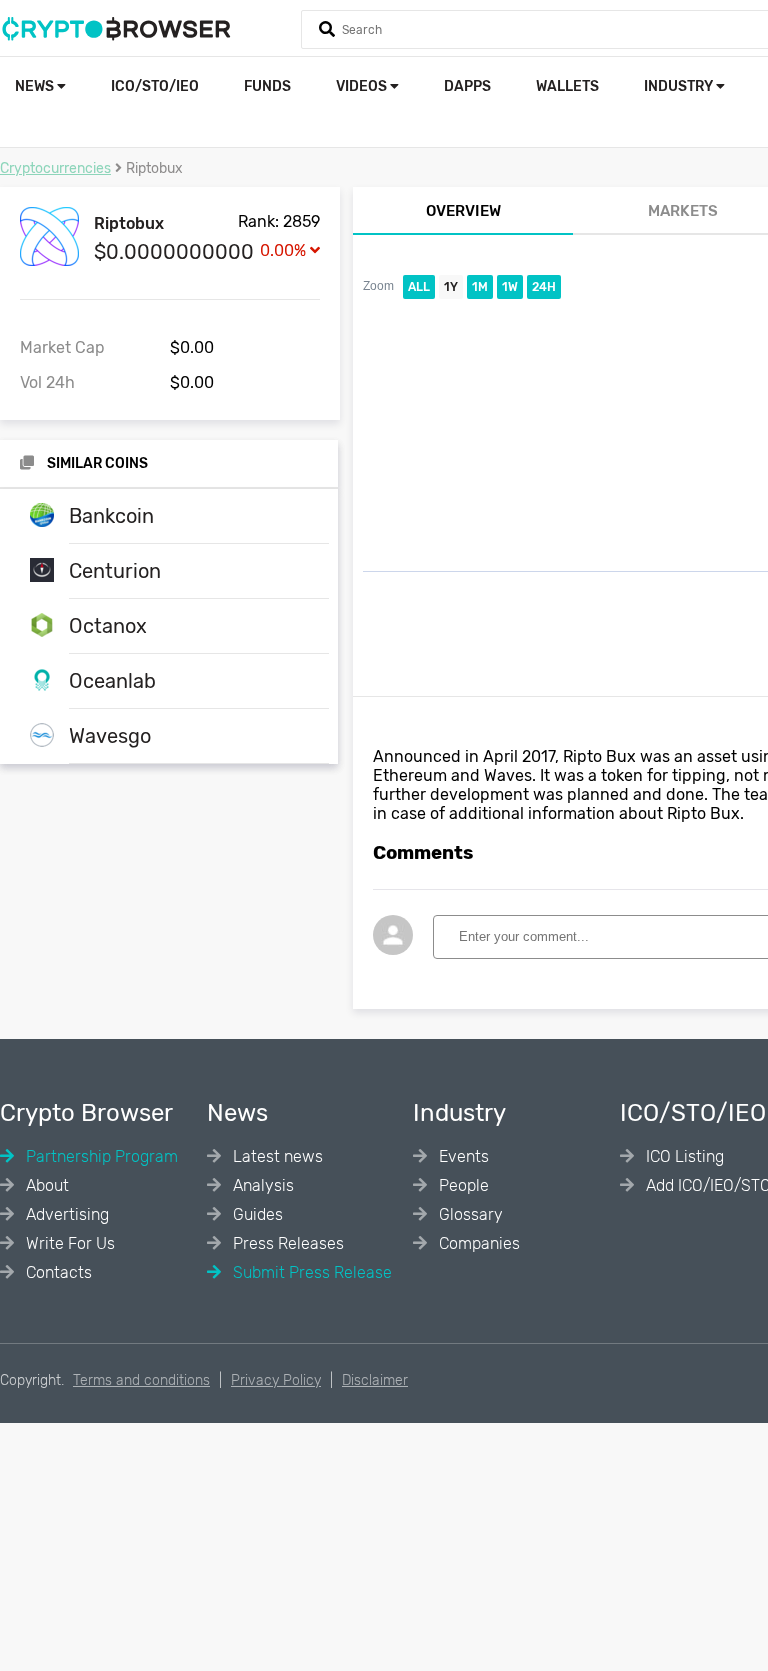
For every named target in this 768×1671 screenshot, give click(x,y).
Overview (463, 211)
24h (544, 287)
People (462, 1185)
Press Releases (286, 1243)
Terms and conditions (141, 1380)
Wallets (567, 86)
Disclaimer (375, 1380)
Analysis (261, 1185)
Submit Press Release (310, 1272)
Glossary (469, 1214)
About (45, 1185)
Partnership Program (100, 1156)
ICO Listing (683, 1156)
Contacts (57, 1272)
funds (267, 86)
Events (462, 1156)
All (419, 287)
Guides (256, 1214)
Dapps (467, 86)
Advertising (65, 1214)
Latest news (276, 1156)
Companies (477, 1243)
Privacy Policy (276, 1380)
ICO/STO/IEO (155, 86)
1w (510, 287)
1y (451, 287)
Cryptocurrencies (55, 168)
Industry (680, 86)
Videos (363, 86)
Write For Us (68, 1243)
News (36, 86)
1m (480, 287)
